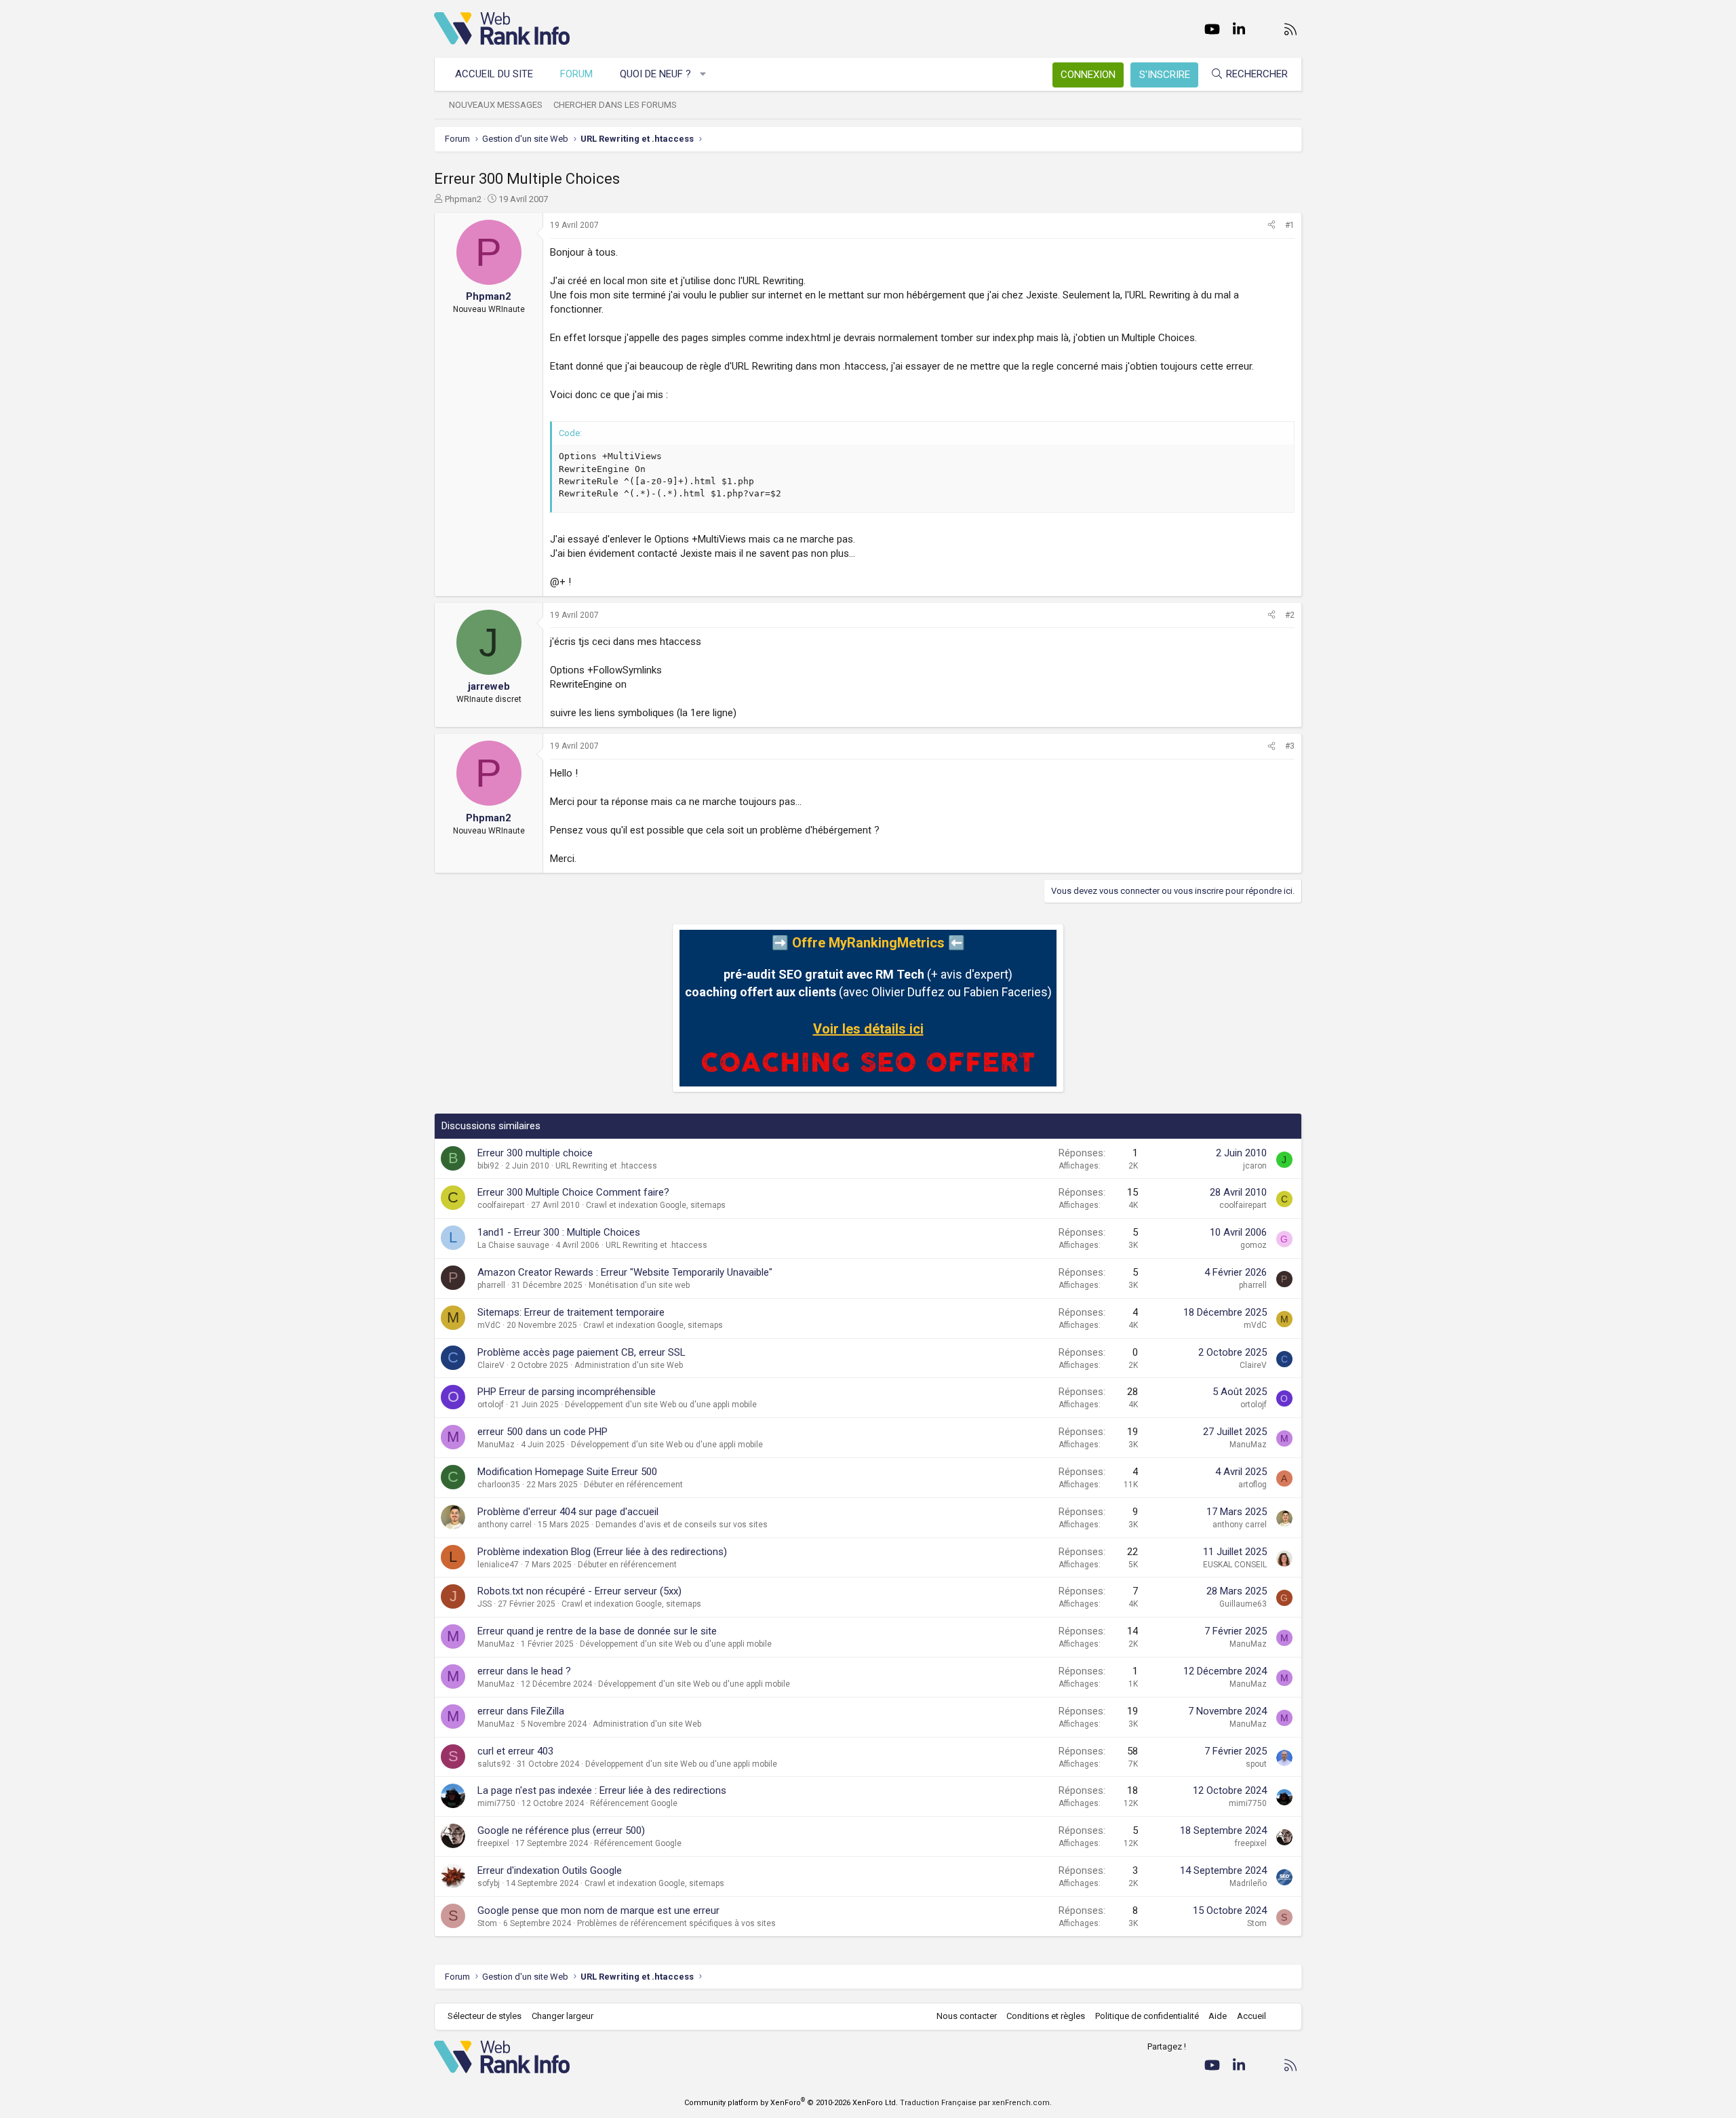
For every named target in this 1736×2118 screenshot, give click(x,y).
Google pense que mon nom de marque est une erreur (598, 1910)
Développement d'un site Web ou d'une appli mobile (661, 1405)
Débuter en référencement (633, 1485)
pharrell (491, 1285)
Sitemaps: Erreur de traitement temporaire (571, 1312)
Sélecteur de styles (485, 2016)
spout (1256, 1764)
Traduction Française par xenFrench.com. (976, 2103)
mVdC (489, 1325)
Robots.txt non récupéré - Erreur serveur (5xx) (579, 1591)
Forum (576, 74)
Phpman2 (463, 199)
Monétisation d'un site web (639, 1285)
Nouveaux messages (496, 105)
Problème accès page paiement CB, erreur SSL (581, 1352)
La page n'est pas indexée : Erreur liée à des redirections (602, 1790)
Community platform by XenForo (791, 2103)
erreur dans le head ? (524, 1671)
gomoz (1254, 1245)
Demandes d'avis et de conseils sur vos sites (682, 1525)
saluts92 (494, 1764)
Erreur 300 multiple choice (535, 1153)
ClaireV (491, 1365)
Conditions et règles (1046, 2016)
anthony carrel (505, 1525)
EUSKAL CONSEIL (1235, 1565)
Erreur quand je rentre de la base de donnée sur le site (597, 1631)
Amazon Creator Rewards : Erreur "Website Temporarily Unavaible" (625, 1272)
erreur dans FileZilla (521, 1711)
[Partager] (1271, 225)
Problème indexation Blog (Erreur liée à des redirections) (602, 1552)
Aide (1218, 2016)
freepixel (493, 1843)
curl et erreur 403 (515, 1751)
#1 (1290, 225)
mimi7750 (496, 1803)
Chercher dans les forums (615, 105)
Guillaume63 (1243, 1604)
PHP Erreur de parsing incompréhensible (567, 1392)
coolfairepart (501, 1205)
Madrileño (1248, 1883)
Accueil (1251, 2016)
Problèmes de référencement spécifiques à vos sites (676, 1923)
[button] (704, 74)
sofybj (489, 1883)
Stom (487, 1923)
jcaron (1255, 1166)
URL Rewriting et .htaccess (606, 1166)
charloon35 (499, 1485)
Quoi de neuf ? (655, 74)
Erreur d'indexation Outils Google (550, 1870)
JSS (485, 1604)
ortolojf (491, 1405)
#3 (1290, 746)
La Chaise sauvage (513, 1245)
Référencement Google (634, 1803)
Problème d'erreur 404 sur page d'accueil (568, 1512)
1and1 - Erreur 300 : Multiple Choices (559, 1232)
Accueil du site (494, 74)
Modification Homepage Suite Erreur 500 (567, 1472)
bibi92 (488, 1166)
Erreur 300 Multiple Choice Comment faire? (573, 1192)
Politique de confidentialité (1147, 2016)
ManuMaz (496, 1445)
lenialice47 (498, 1565)
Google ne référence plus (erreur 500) (561, 1830)
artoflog (1252, 1485)
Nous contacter (967, 2016)
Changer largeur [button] (563, 2016)
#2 (1290, 615)
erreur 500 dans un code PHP (542, 1432)
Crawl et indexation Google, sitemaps (656, 1205)
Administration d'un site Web (629, 1365)
